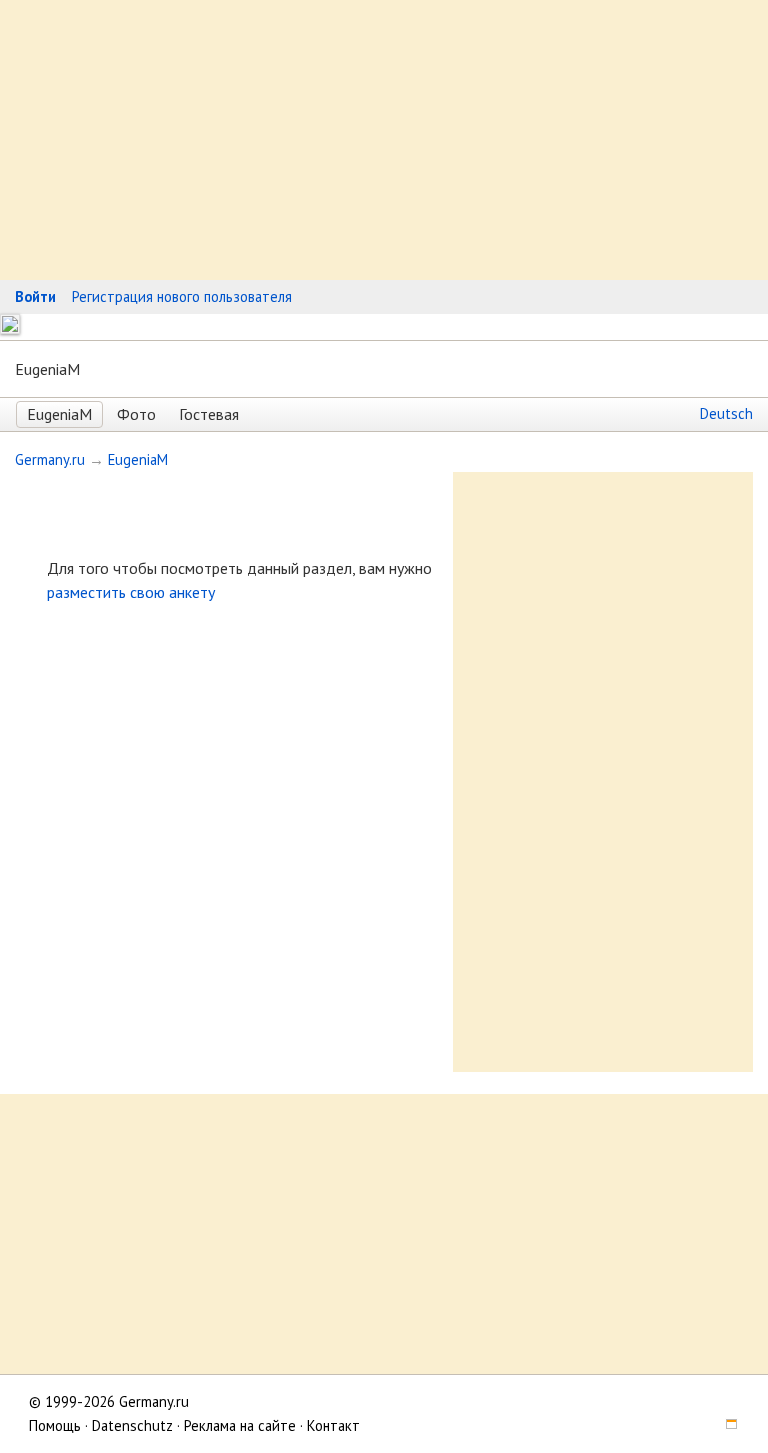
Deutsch (726, 413)
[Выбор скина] (724, 1425)
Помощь (55, 1425)
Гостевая (209, 414)
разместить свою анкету (131, 592)
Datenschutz (132, 1425)
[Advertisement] (384, 140)
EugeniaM (59, 414)
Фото (136, 414)
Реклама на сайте (240, 1425)
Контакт (333, 1425)
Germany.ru (50, 459)
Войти (35, 296)
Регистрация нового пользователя (182, 296)
